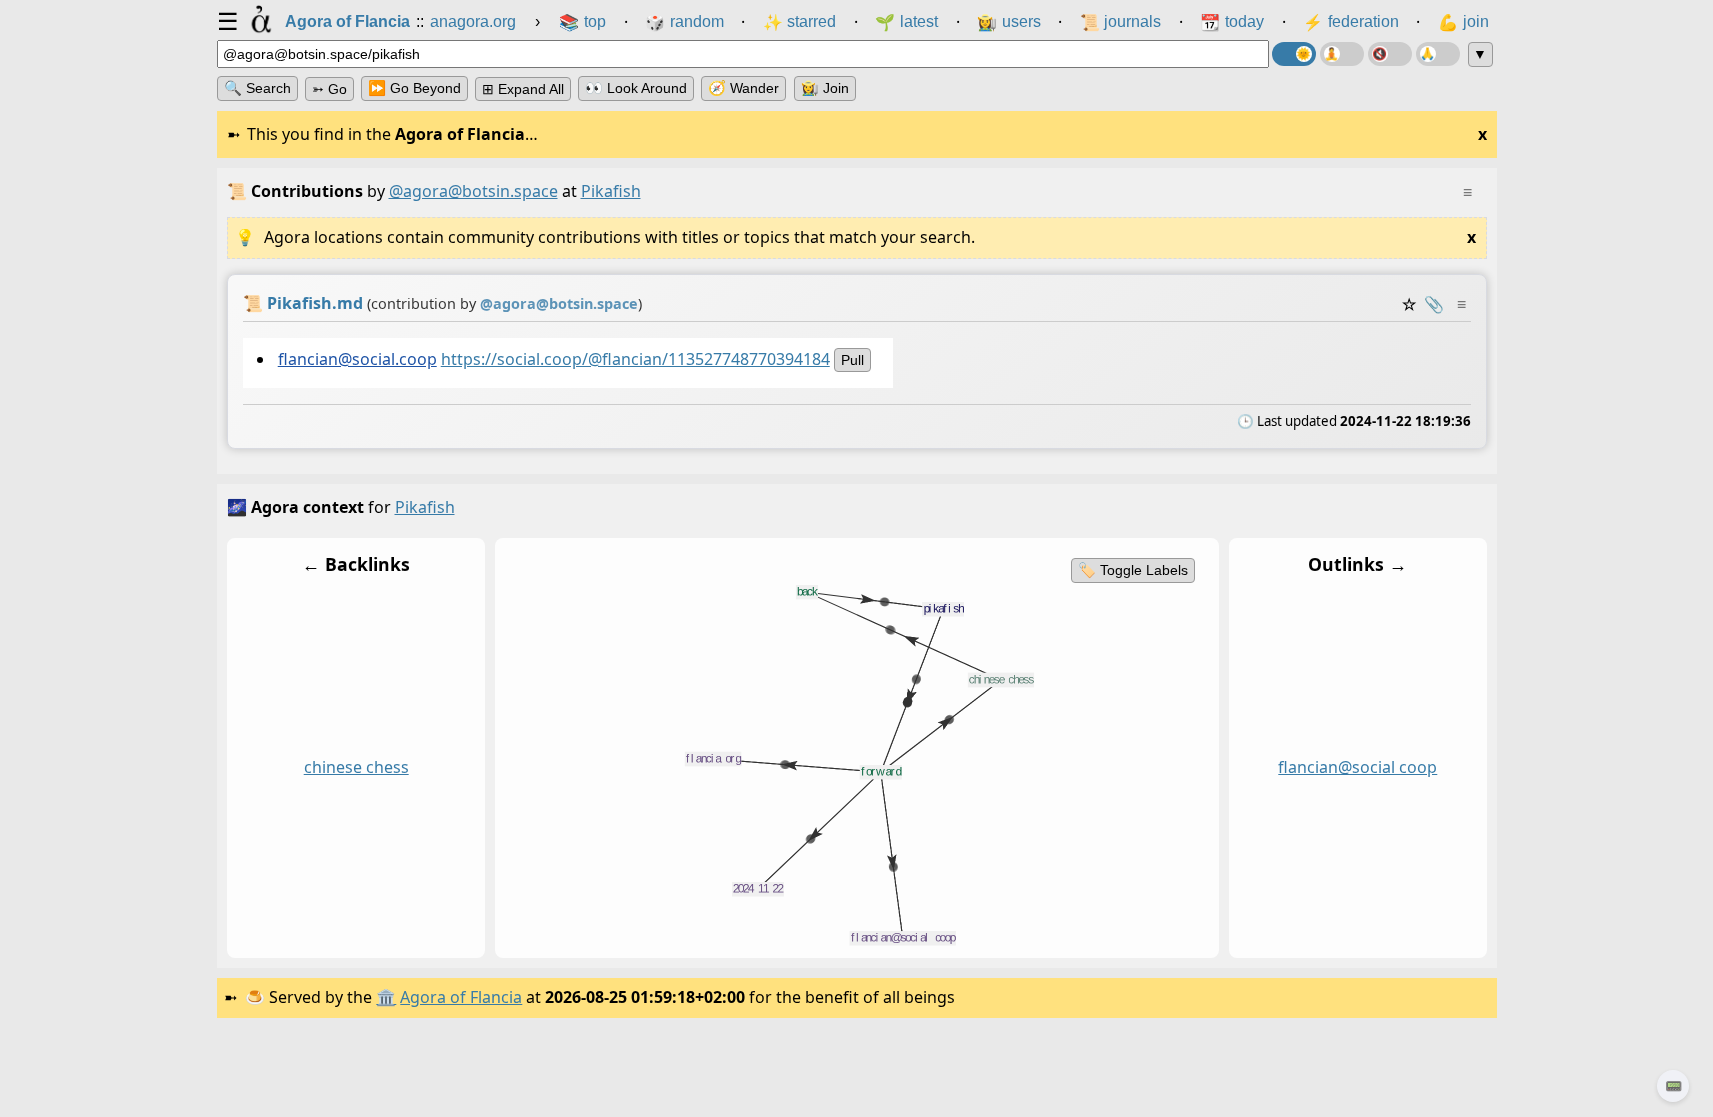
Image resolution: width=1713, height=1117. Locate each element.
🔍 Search (257, 88)
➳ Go (329, 89)
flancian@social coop (1357, 767)
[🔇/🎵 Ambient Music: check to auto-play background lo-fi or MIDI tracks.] (1390, 54)
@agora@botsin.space (473, 191)
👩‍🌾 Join (825, 88)
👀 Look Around (636, 88)
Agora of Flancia (461, 997)
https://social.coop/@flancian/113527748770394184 (634, 359)
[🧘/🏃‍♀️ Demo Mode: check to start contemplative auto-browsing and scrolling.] (1342, 54)
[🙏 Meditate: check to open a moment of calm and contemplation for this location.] (1438, 54)
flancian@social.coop (356, 359)
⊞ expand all (523, 89)
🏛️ (386, 997)
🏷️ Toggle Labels (1132, 570)
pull (851, 360)
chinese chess (355, 767)
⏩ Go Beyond (414, 88)
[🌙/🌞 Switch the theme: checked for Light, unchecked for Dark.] (1294, 54)
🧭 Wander (743, 88)
